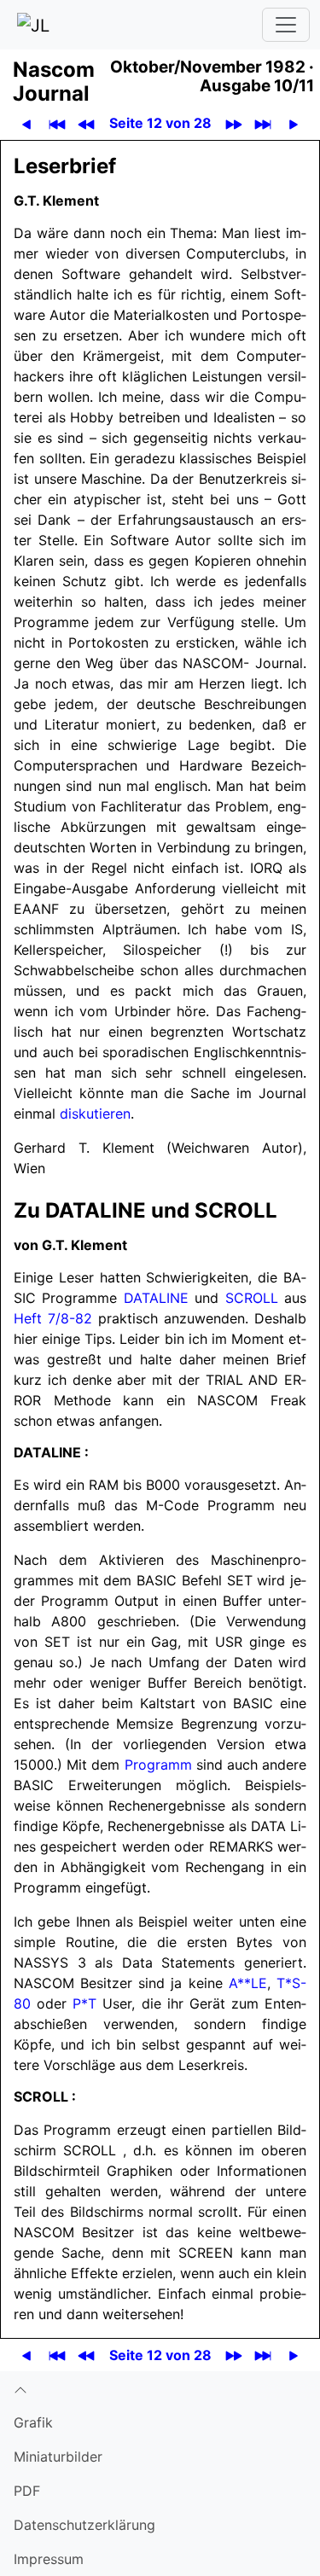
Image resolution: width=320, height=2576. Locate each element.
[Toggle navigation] (286, 25)
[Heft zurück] (87, 123)
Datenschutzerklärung (84, 2525)
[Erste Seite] (58, 123)
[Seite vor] (294, 123)
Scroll (252, 1298)
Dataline (156, 1298)
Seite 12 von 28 (160, 123)
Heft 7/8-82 (53, 1318)
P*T (84, 2003)
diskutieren (95, 1114)
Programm (158, 1765)
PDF (27, 2491)
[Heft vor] (234, 123)
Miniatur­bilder (58, 2457)
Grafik (33, 2422)
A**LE (248, 1983)
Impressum (49, 2559)
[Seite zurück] (27, 123)
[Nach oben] (160, 2388)
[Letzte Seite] (263, 123)
